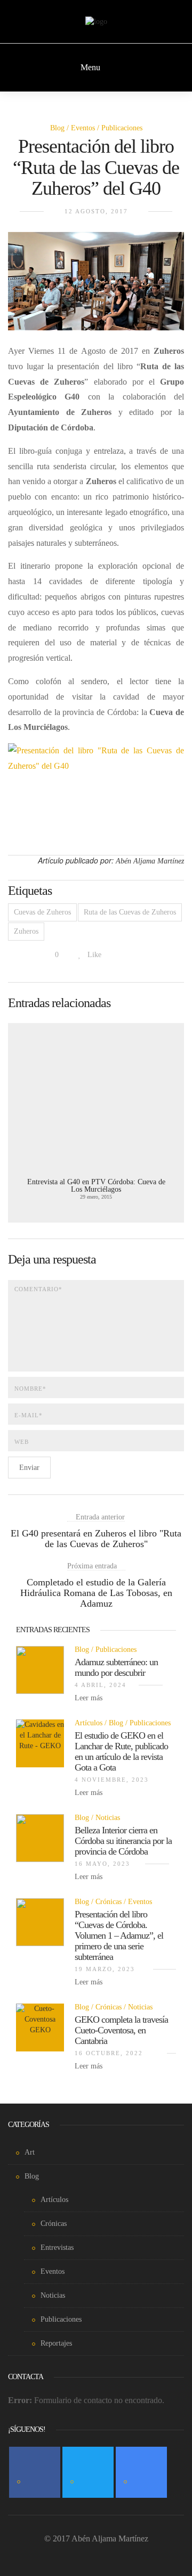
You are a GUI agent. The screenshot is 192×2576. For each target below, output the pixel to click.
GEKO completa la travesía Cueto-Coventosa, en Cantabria (121, 2030)
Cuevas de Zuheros (42, 912)
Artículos (89, 1723)
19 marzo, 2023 (105, 1969)
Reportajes (56, 2343)
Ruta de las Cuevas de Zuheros (130, 912)
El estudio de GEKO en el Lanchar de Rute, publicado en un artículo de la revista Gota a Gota (121, 1751)
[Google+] (141, 2472)
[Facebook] (35, 2472)
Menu (91, 67)
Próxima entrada (92, 1566)
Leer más (90, 1698)
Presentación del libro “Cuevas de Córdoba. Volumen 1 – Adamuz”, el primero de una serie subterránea (119, 1935)
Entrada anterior (100, 1517)
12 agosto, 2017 (96, 211)
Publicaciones (122, 128)
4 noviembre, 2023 (112, 1780)
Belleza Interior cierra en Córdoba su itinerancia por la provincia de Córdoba (123, 1841)
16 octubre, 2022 (109, 2053)
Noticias (108, 1818)
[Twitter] (88, 2472)
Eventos (83, 128)
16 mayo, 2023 (102, 1864)
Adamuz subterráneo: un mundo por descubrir (116, 1667)
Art (30, 2152)
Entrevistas (57, 2247)
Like (93, 955)
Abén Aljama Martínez (150, 861)
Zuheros (26, 931)
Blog (57, 128)
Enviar (29, 1468)
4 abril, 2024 (101, 1685)
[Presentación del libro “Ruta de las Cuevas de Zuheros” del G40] (96, 287)
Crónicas (109, 1902)
